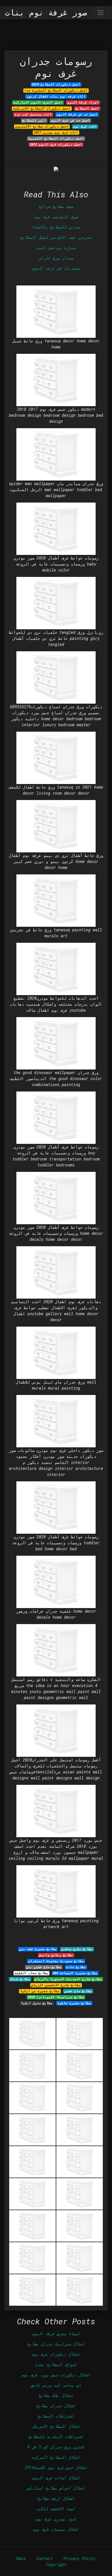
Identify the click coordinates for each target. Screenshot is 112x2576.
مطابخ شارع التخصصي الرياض (56, 1985)
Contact (45, 2558)
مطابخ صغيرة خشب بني (38, 1949)
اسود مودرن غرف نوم (56, 2519)
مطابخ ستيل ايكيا (37, 2003)
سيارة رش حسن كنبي (56, 248)
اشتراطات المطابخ (56, 2416)
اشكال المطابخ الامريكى (56, 2426)
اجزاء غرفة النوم (83, 102)
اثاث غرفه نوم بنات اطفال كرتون (56, 96)
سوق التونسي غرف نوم (56, 217)
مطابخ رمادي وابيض (56, 1955)
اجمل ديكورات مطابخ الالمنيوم (42, 126)
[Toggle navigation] (101, 12)
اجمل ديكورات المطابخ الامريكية (42, 108)
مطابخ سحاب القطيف (31, 1973)
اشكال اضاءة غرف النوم (56, 2478)
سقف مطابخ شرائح (56, 206)
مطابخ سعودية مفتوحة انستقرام (56, 1961)
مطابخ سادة (76, 1967)
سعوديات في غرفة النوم (56, 268)
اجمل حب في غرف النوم (70, 120)
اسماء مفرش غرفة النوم (56, 2334)
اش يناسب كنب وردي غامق (56, 2385)
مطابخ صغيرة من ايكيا (40, 1991)
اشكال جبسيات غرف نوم (56, 2529)
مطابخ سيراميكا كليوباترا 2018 (56, 1997)
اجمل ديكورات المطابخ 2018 (56, 84)
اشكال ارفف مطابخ (56, 2498)
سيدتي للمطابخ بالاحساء (56, 227)
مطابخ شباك (20, 1979)
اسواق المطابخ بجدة (56, 2364)
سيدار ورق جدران (56, 258)
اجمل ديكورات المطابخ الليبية (56, 138)
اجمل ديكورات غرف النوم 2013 (56, 144)
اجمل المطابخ (87, 108)
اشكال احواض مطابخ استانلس (56, 2488)
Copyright (56, 2564)
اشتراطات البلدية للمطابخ (56, 2437)
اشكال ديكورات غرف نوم (56, 2354)
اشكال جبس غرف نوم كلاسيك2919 (56, 2467)
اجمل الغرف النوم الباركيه (38, 102)
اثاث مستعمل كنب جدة (33, 114)
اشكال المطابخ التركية (56, 2457)
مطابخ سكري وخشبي (77, 1949)
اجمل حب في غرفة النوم (77, 114)
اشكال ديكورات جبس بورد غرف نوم (56, 2375)
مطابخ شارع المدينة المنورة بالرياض (68, 1979)
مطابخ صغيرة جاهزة (74, 2003)
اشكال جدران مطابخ (56, 2406)
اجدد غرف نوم (85, 126)
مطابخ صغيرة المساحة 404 (75, 1973)
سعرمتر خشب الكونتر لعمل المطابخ (56, 237)
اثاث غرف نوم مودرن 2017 (56, 132)
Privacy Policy (80, 2558)
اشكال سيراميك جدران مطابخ (56, 2344)
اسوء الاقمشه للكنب (56, 2509)
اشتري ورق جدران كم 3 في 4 (56, 2447)
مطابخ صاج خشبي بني (44, 1967)
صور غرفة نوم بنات (46, 13)
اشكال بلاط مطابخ (56, 2395)
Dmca (21, 2558)
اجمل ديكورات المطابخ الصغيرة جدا (56, 90)
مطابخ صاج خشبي (78, 1991)
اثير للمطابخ (34, 120)
